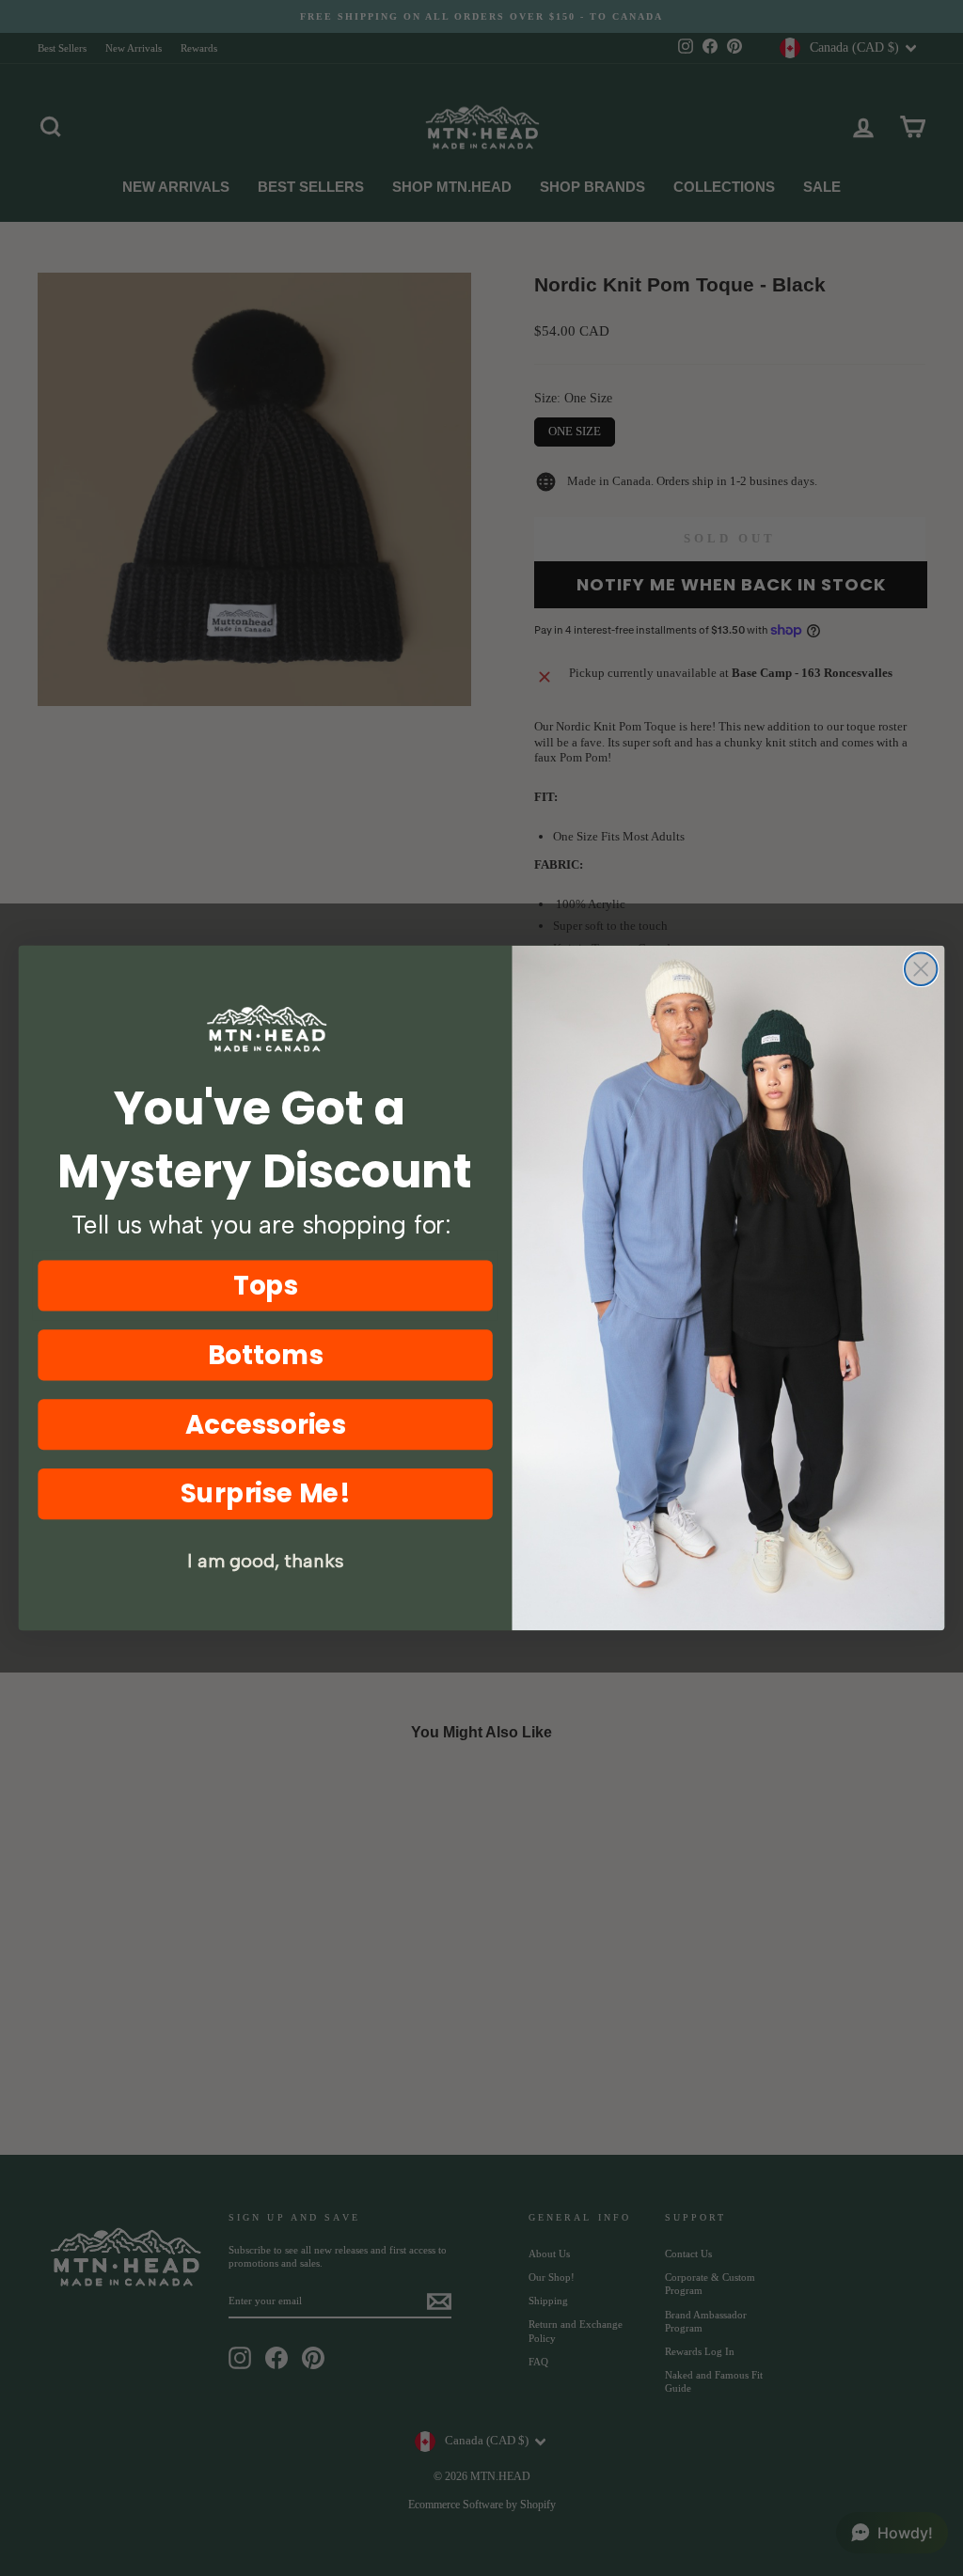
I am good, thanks (265, 1562)
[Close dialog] (921, 969)
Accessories (266, 1424)
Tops (266, 1285)
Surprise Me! (266, 1493)
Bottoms (266, 1355)
